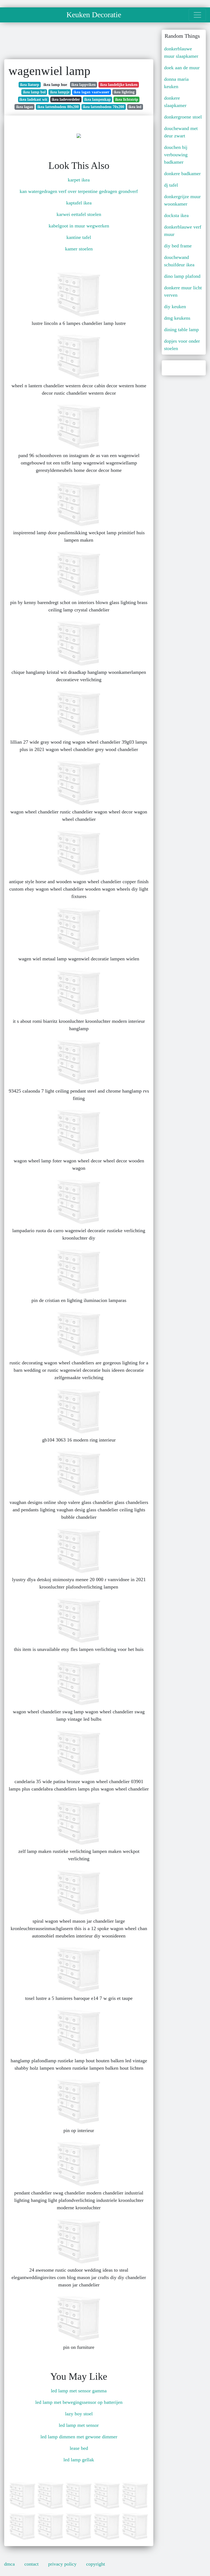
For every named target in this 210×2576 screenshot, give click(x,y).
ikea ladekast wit (33, 99)
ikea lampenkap (97, 99)
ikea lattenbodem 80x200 (58, 107)
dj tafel (171, 185)
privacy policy (62, 2564)
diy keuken (175, 307)
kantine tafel (79, 237)
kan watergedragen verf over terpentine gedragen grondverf (79, 191)
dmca (9, 2564)
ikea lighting (124, 92)
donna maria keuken (176, 83)
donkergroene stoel (183, 117)
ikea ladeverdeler (66, 99)
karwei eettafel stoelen (79, 214)
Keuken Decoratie (94, 15)
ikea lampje (60, 92)
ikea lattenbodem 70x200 (103, 107)
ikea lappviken (84, 85)
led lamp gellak (79, 2460)
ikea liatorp (30, 85)
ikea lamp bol (34, 92)
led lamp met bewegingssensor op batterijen (79, 2402)
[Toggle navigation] (197, 15)
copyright (96, 2564)
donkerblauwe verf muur (183, 231)
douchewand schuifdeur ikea (179, 261)
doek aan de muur (182, 68)
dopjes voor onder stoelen (182, 345)
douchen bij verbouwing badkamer (176, 155)
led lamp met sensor (79, 2425)
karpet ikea (79, 180)
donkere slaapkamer (175, 102)
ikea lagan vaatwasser (91, 92)
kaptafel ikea (79, 203)
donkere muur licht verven (183, 291)
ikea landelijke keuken (119, 85)
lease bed (79, 2448)
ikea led (135, 107)
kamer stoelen (79, 249)
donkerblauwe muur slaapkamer (181, 52)
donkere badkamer (182, 174)
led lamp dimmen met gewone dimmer (79, 2437)
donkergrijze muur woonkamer (182, 200)
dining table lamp (181, 330)
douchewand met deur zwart (181, 132)
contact (31, 2564)
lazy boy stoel (79, 2414)
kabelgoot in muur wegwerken (79, 226)
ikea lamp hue (55, 85)
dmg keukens (177, 318)
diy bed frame (178, 246)
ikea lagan (25, 107)
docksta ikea (176, 215)
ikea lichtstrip (127, 99)
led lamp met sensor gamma (79, 2391)
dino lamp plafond (182, 276)
